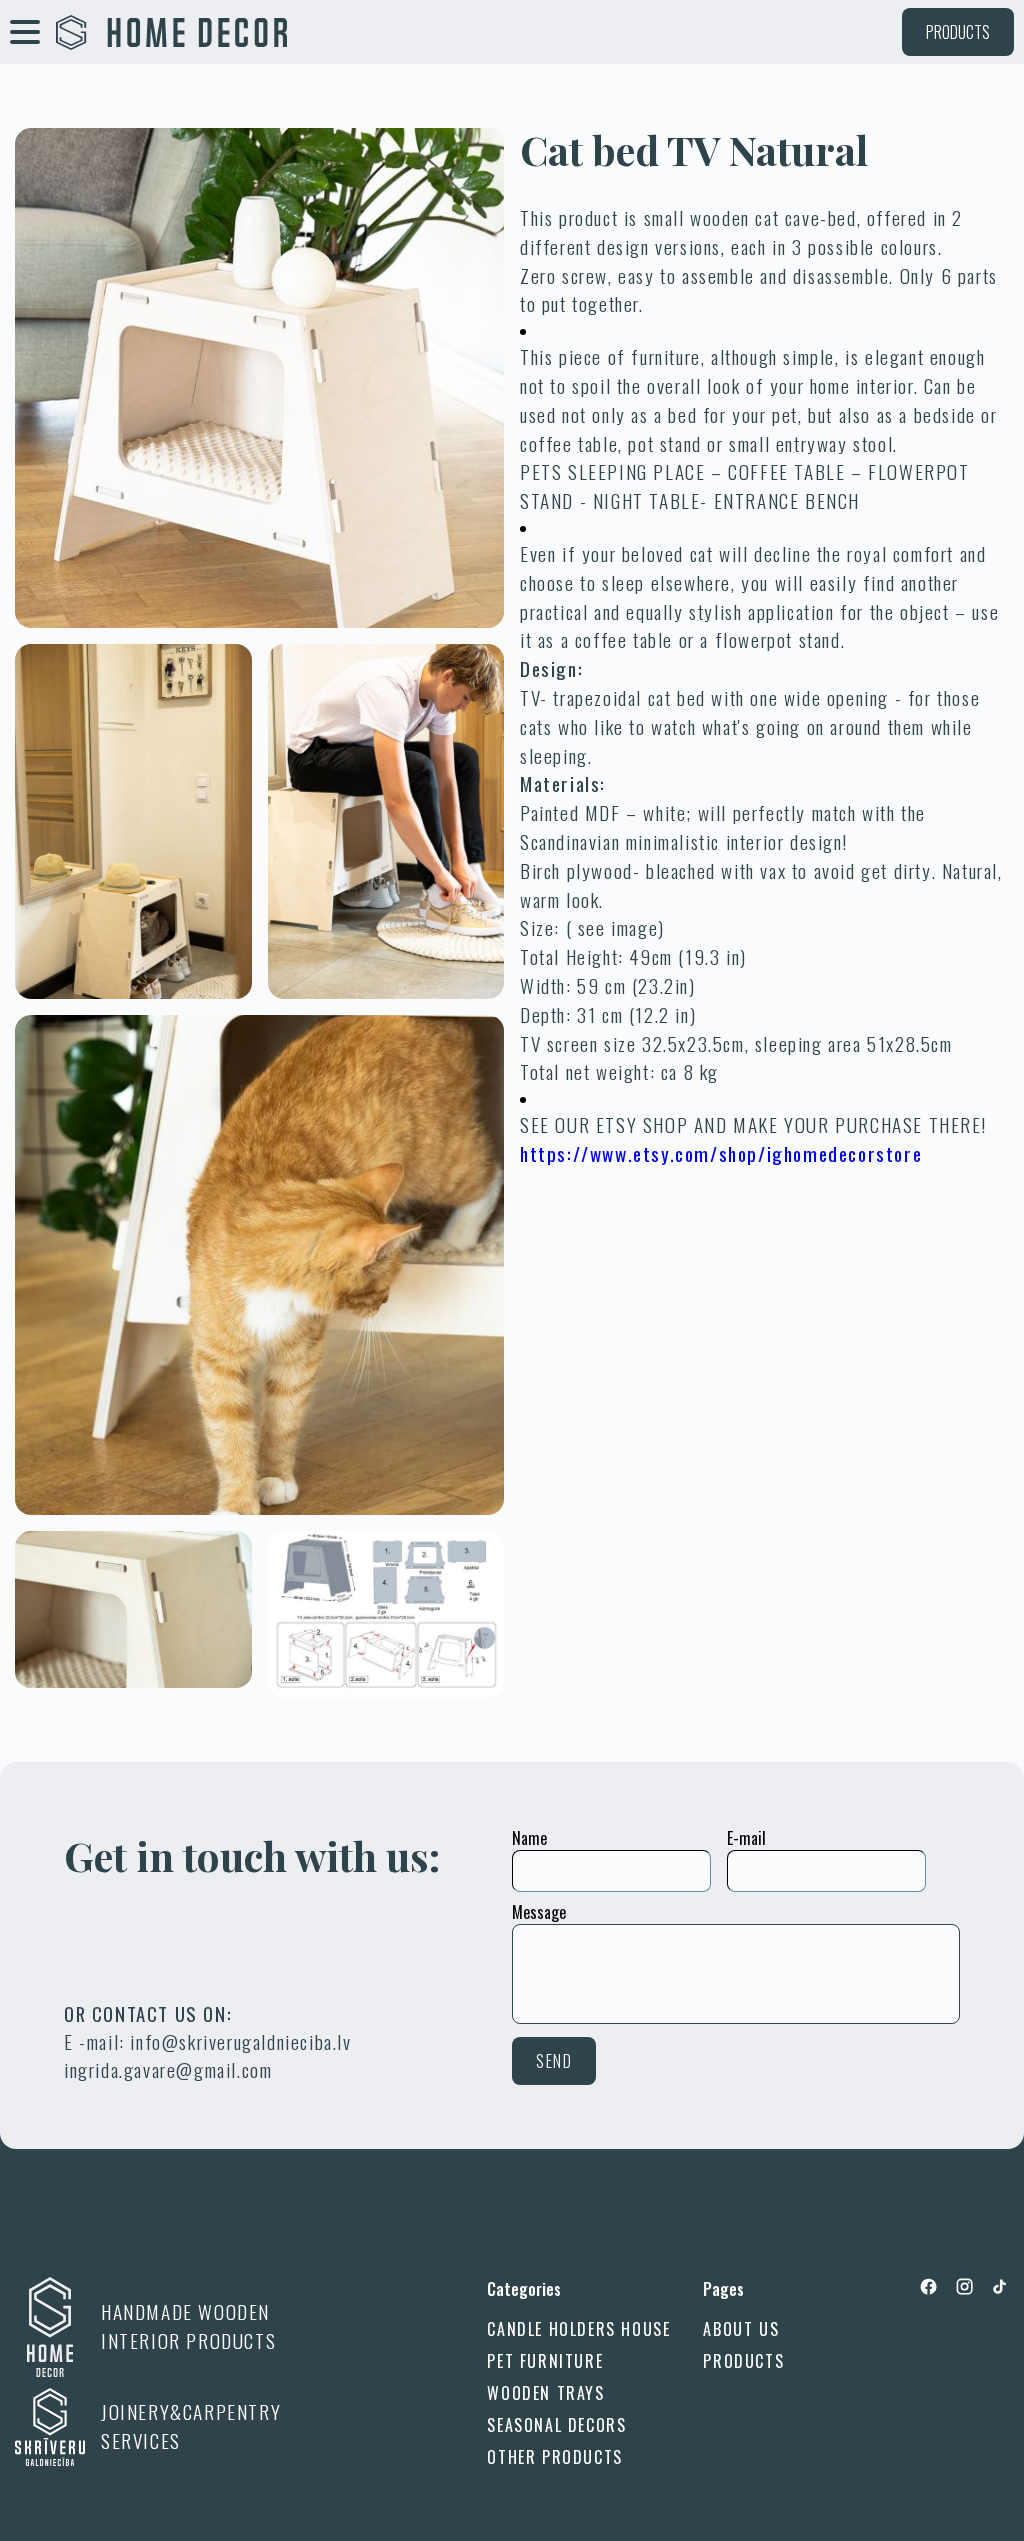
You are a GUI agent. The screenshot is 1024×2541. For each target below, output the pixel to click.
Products (958, 32)
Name (529, 1838)
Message (539, 1912)
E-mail (746, 1838)
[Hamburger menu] (25, 32)
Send (554, 2061)
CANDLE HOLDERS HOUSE (578, 2329)
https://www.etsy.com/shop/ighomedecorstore (721, 1153)
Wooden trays (545, 2393)
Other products (554, 2457)
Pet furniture (545, 2361)
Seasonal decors (556, 2425)
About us (741, 2329)
